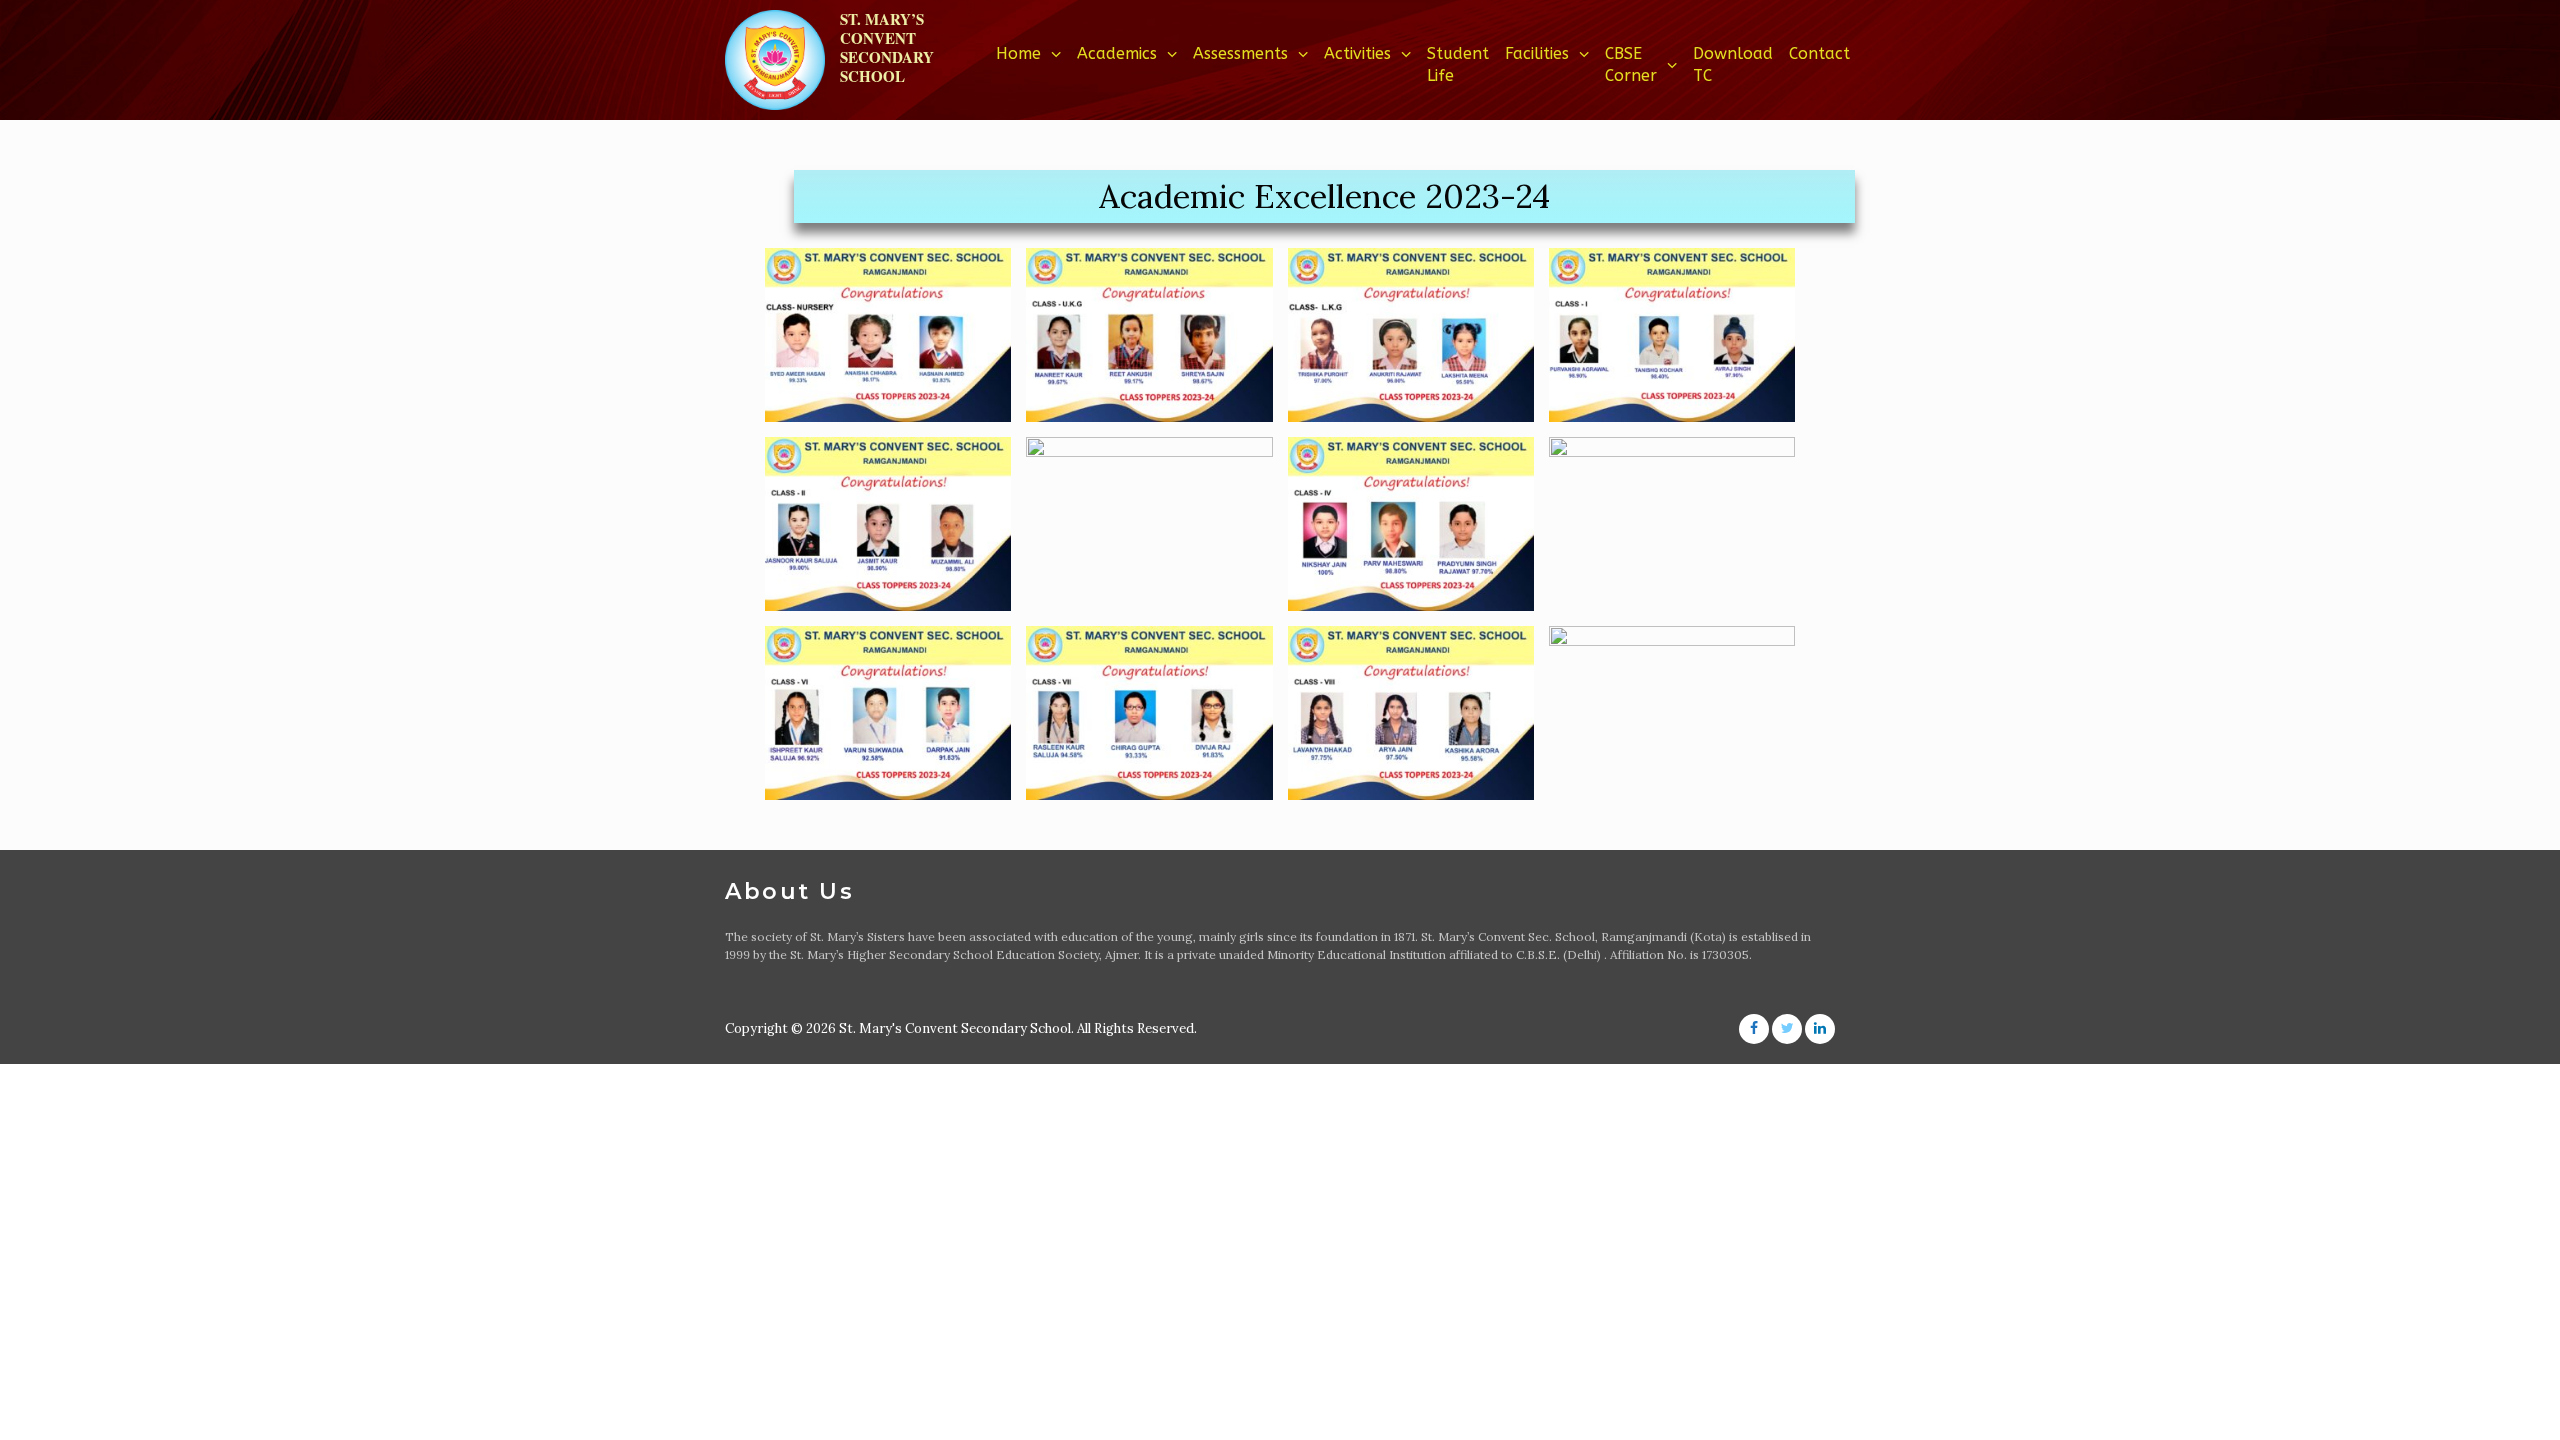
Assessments (1240, 53)
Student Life (1458, 64)
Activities (1357, 53)
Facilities (1537, 53)
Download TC (1733, 64)
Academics (1117, 53)
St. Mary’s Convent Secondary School (887, 47)
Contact (1819, 53)
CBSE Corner (1631, 64)
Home (1018, 53)
